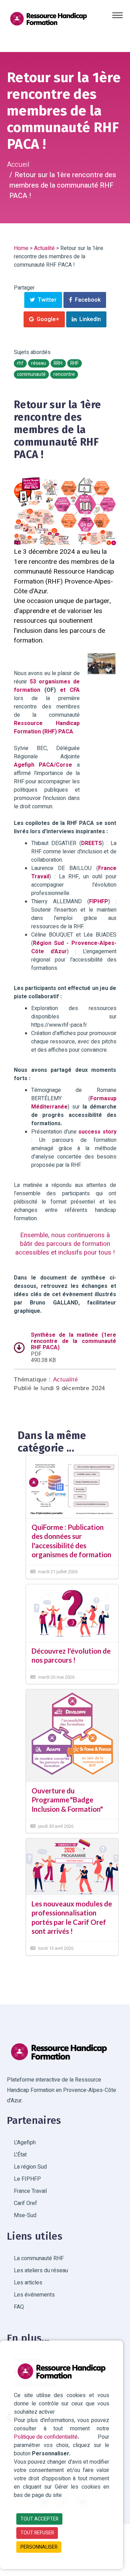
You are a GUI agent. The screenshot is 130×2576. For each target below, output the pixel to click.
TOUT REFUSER (37, 2533)
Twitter (46, 300)
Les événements (34, 2295)
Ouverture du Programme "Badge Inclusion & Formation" (67, 1800)
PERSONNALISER (39, 2547)
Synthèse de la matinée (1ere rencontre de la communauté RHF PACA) (73, 1341)
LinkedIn (89, 319)
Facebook (86, 300)
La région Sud (30, 2167)
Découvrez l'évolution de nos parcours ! (71, 1655)
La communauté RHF (39, 2258)
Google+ (47, 319)
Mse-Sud (25, 2215)
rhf (20, 363)
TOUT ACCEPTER (40, 2519)
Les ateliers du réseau (41, 2271)
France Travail (30, 2191)
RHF (75, 363)
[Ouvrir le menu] (118, 15)
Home (21, 248)
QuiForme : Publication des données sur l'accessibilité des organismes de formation (71, 1541)
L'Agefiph (25, 2143)
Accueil (18, 165)
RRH (58, 363)
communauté (31, 374)
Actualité (44, 248)
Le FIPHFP (27, 2179)
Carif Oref (25, 2203)
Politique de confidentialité (46, 2437)
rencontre (64, 374)
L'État (20, 2155)
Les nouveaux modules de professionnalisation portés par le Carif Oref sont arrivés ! (72, 1917)
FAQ (19, 2307)
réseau (39, 363)
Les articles (28, 2283)
